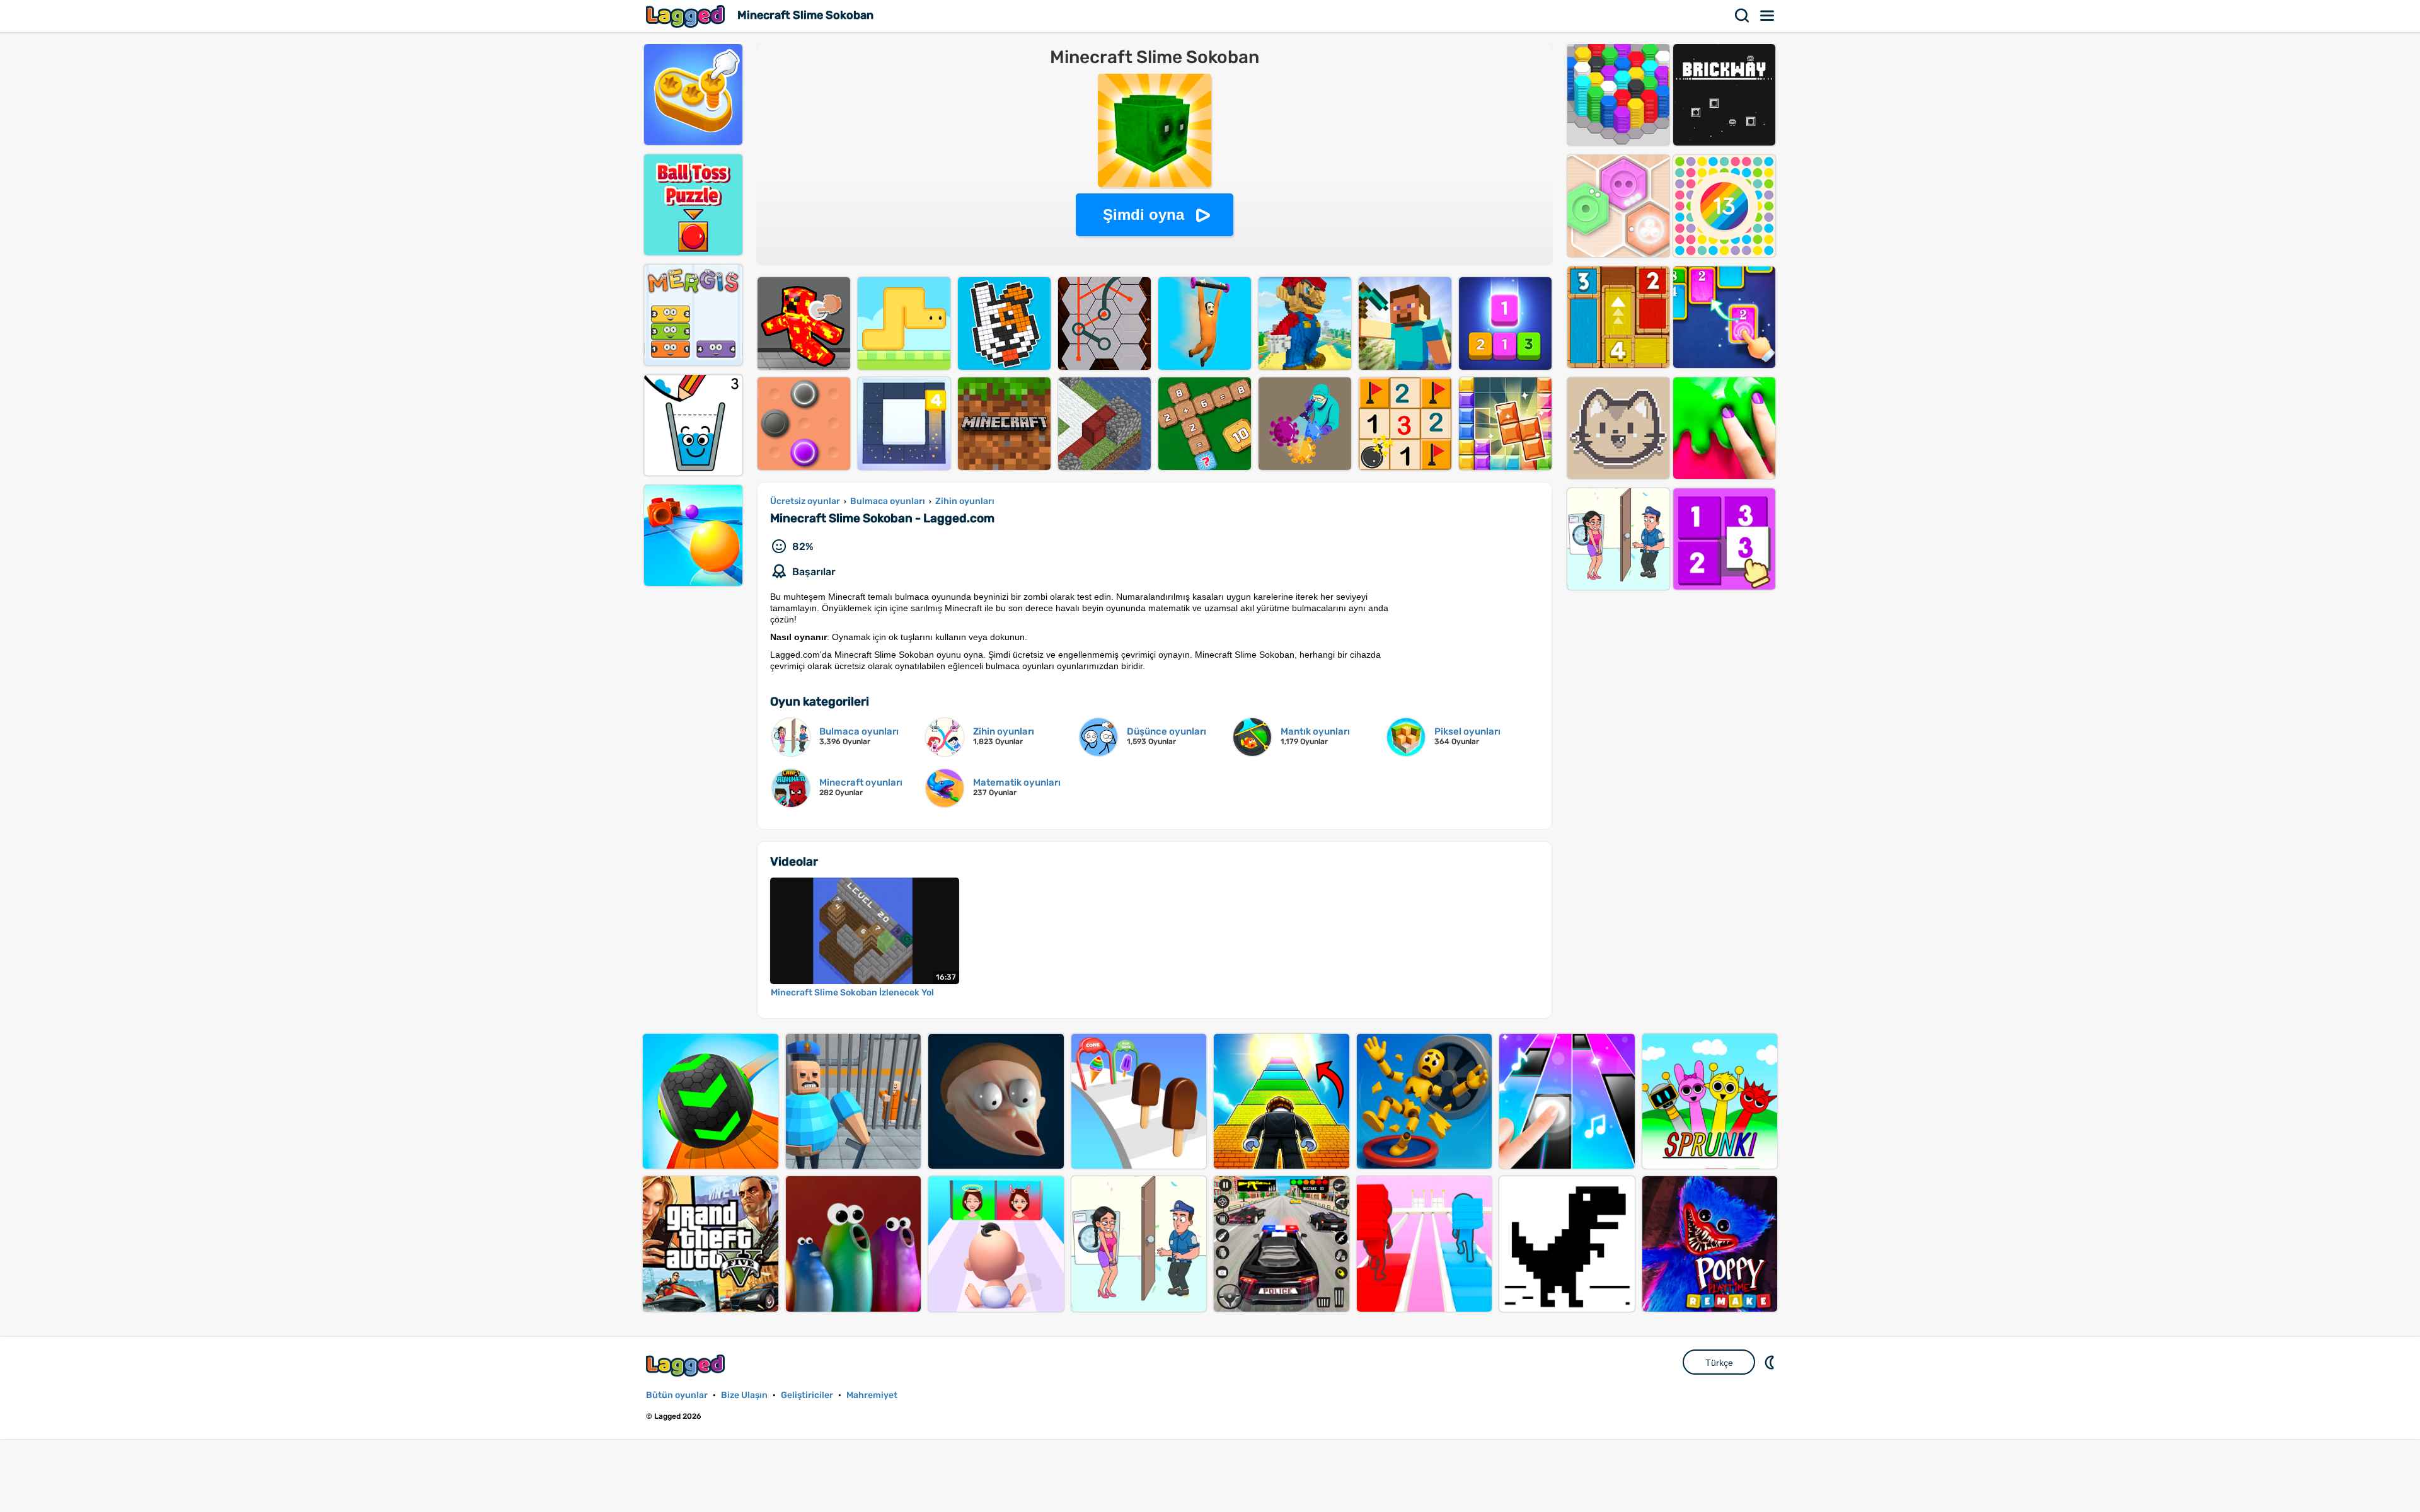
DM (1771, 1362)
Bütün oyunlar (677, 1395)
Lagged (687, 16)
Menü (1768, 16)
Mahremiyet (872, 1395)
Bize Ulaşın (744, 1395)
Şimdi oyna (1144, 215)
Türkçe (1719, 1363)
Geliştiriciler (807, 1395)
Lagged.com (687, 1366)
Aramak (1743, 16)
